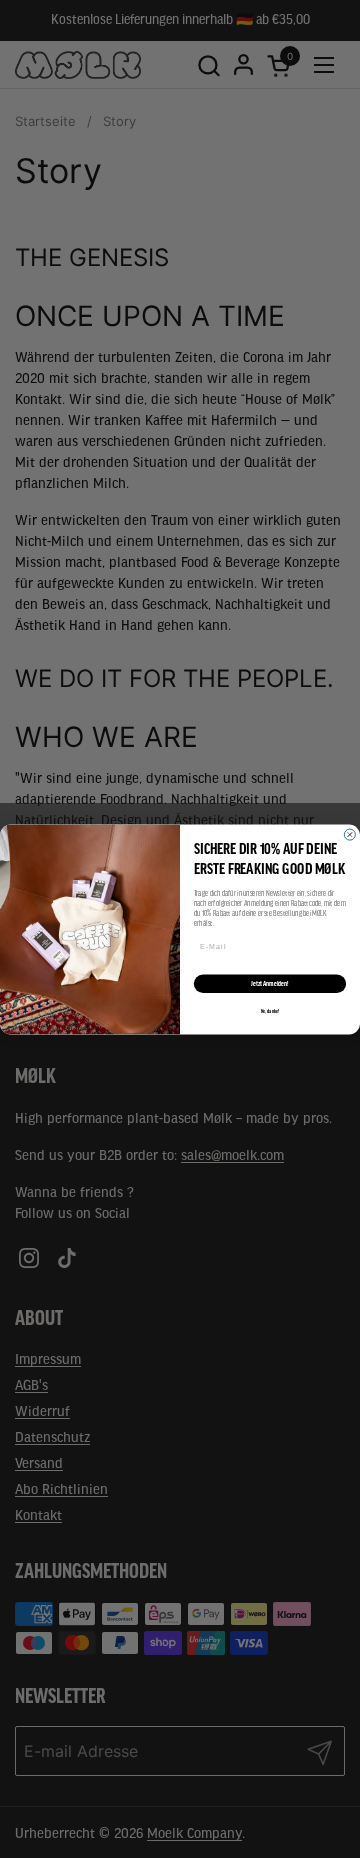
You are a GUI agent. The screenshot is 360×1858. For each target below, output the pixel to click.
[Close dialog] (349, 834)
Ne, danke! (270, 1011)
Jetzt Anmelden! (269, 982)
